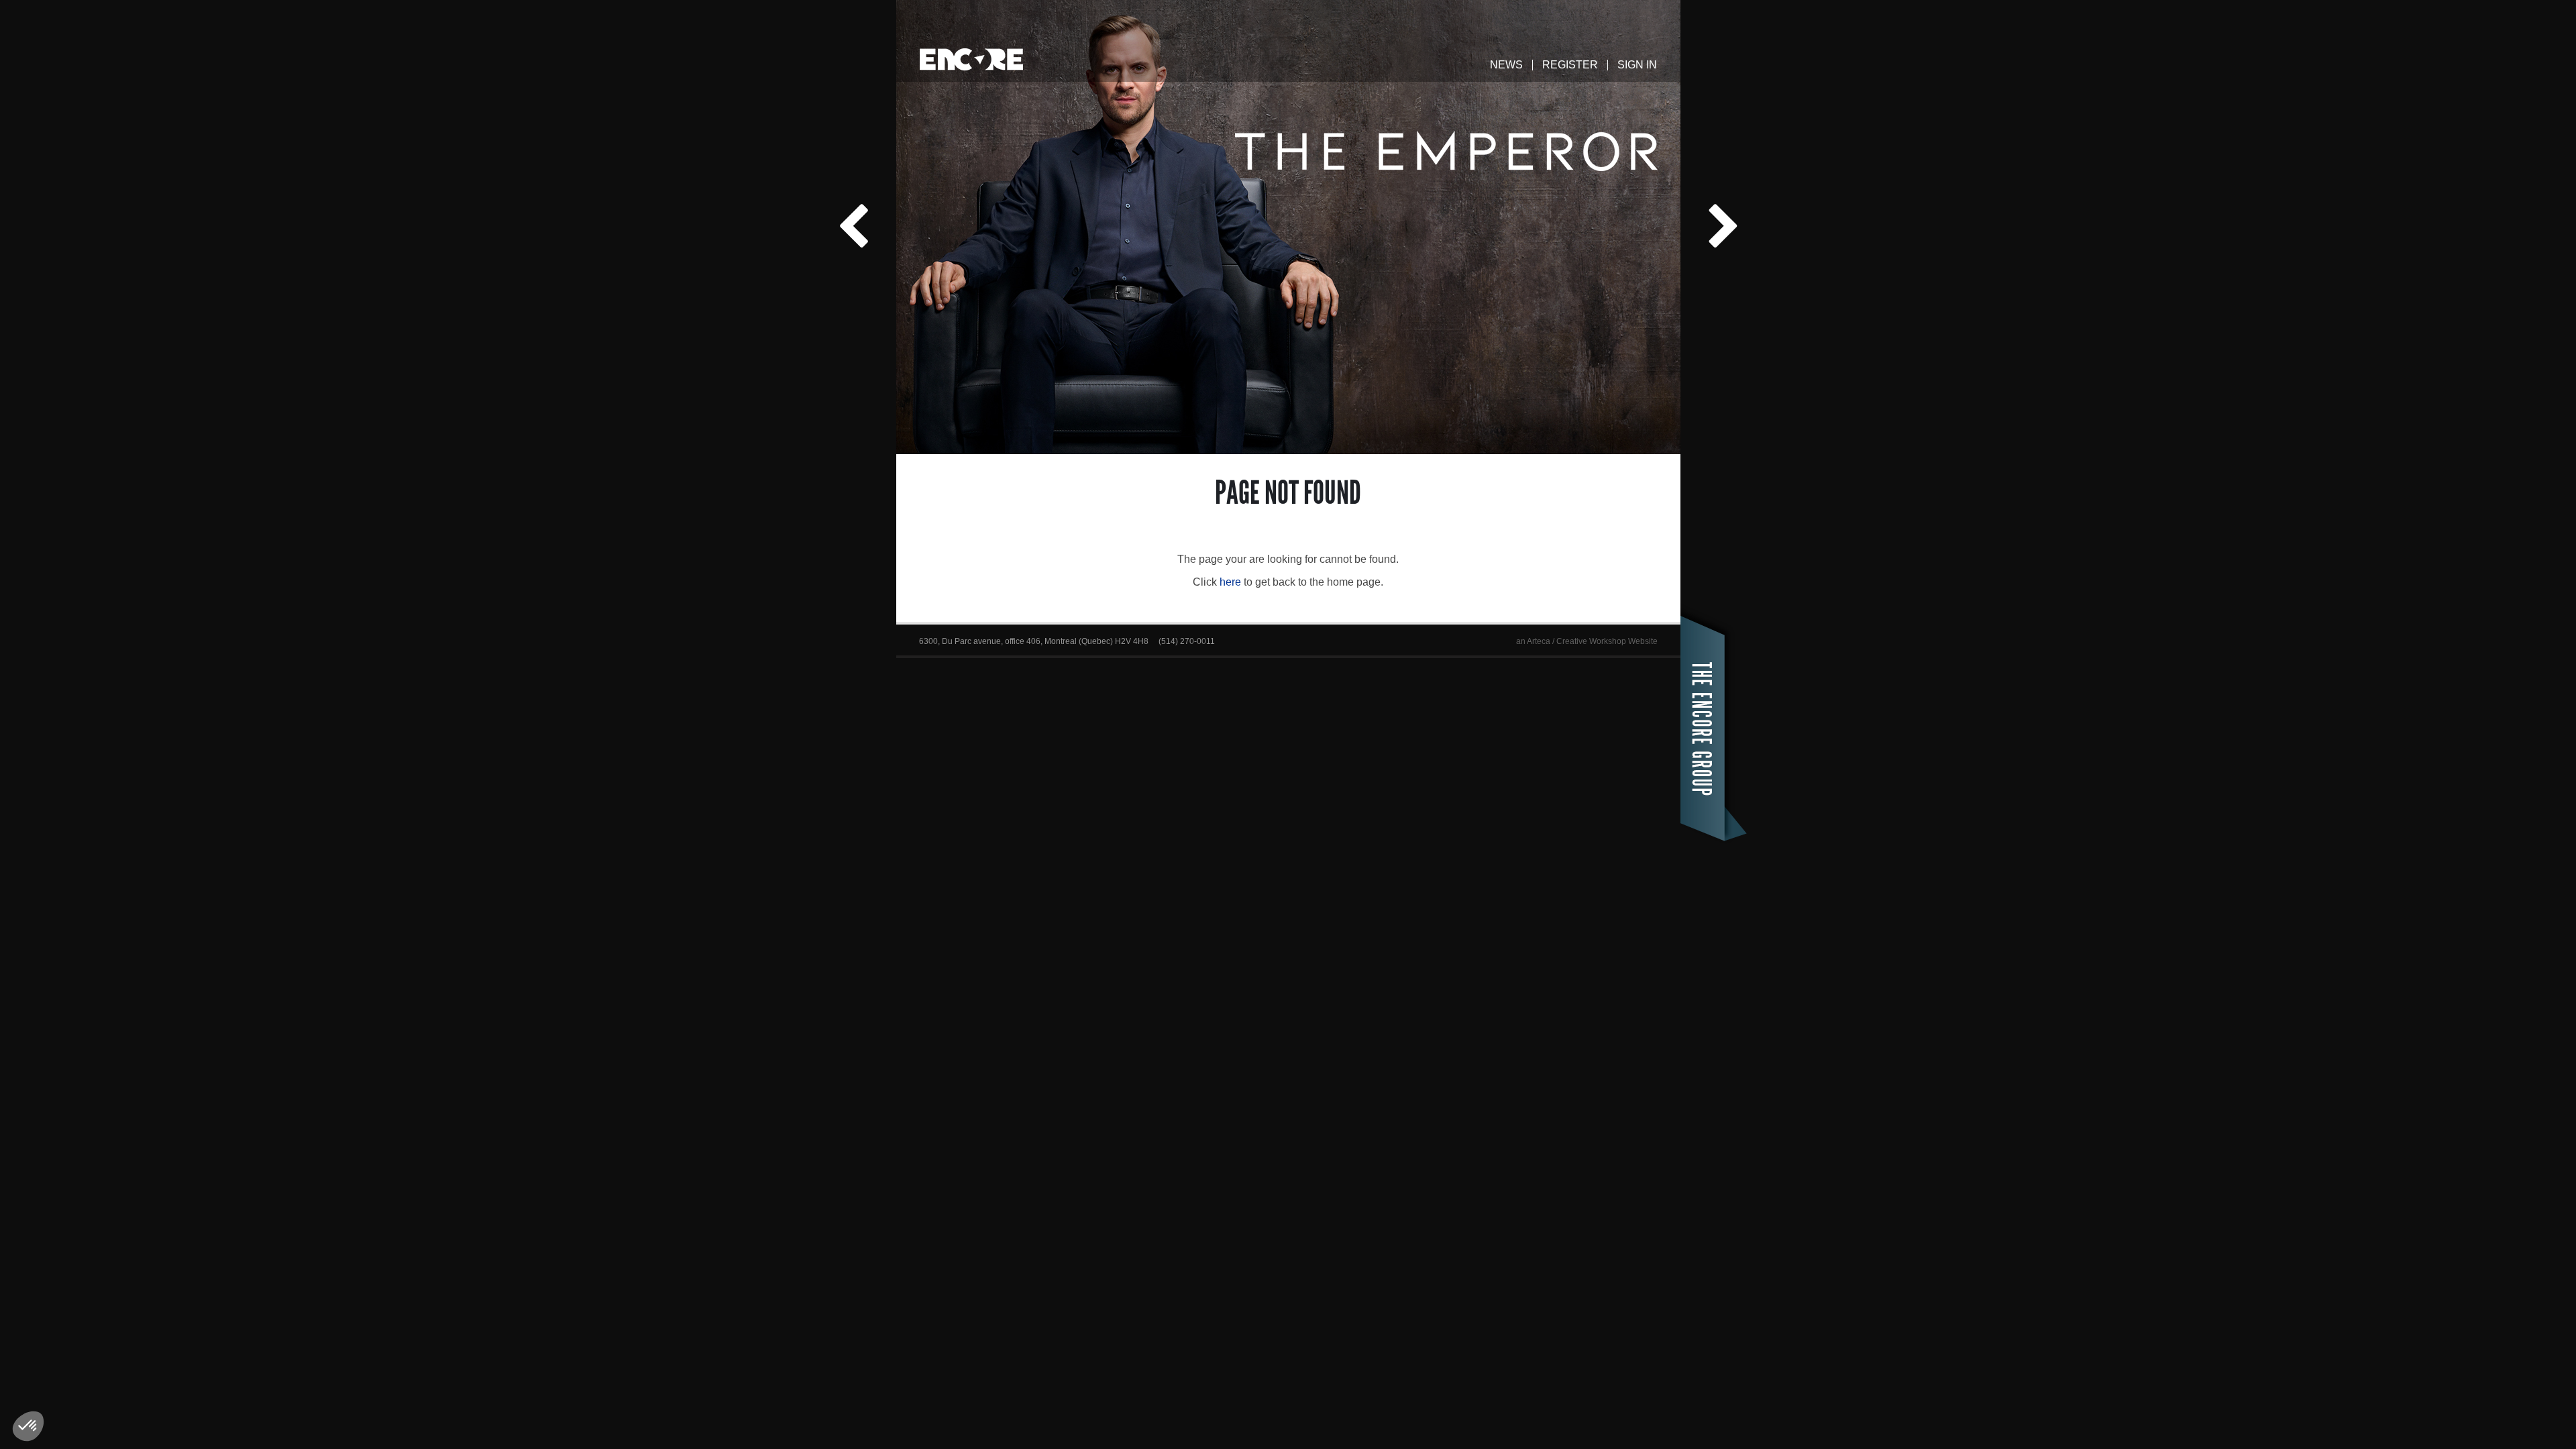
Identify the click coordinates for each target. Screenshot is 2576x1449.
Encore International (971, 59)
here (1230, 582)
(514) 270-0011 (1187, 641)
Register (1570, 65)
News (1506, 65)
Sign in (1637, 65)
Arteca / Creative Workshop (1576, 641)
